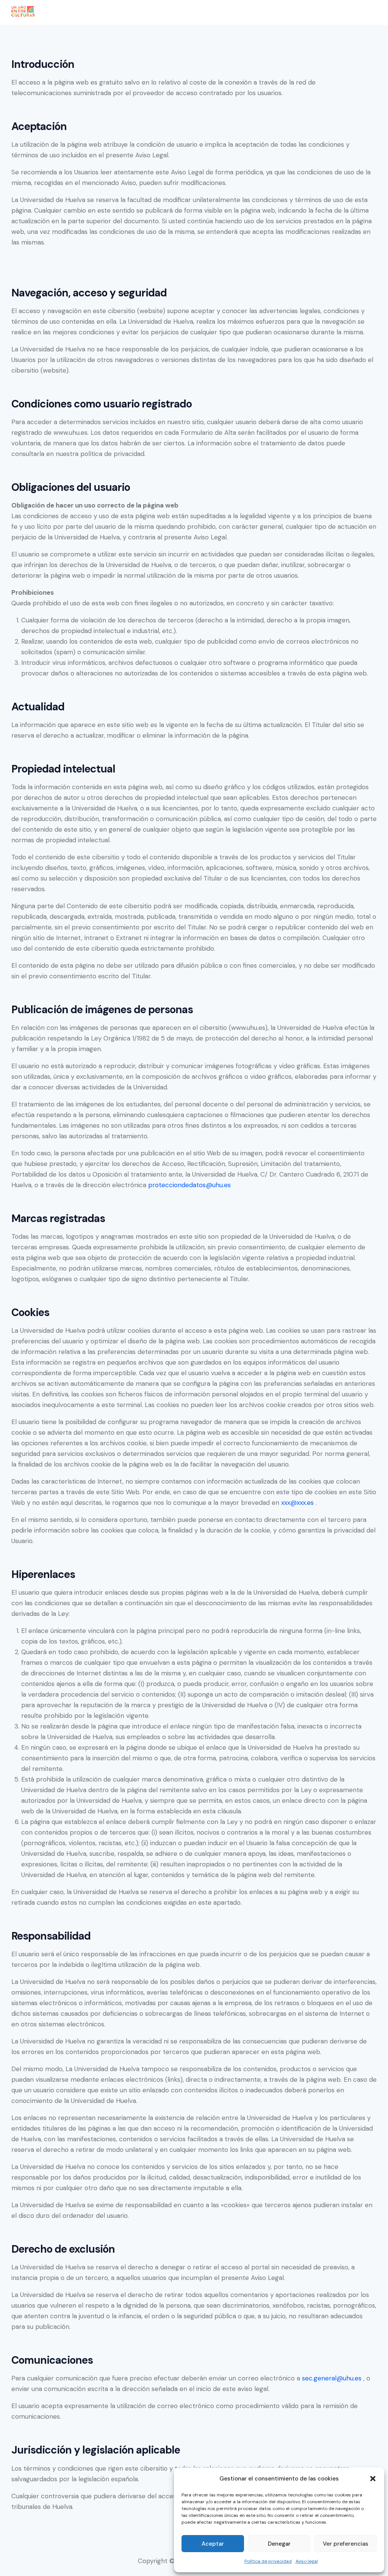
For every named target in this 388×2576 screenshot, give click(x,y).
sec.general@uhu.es (332, 2378)
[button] (373, 2479)
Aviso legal (307, 2561)
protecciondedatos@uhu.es (189, 1185)
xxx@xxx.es (297, 1503)
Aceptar (213, 2544)
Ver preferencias (346, 2544)
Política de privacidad (268, 2561)
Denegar (279, 2544)
